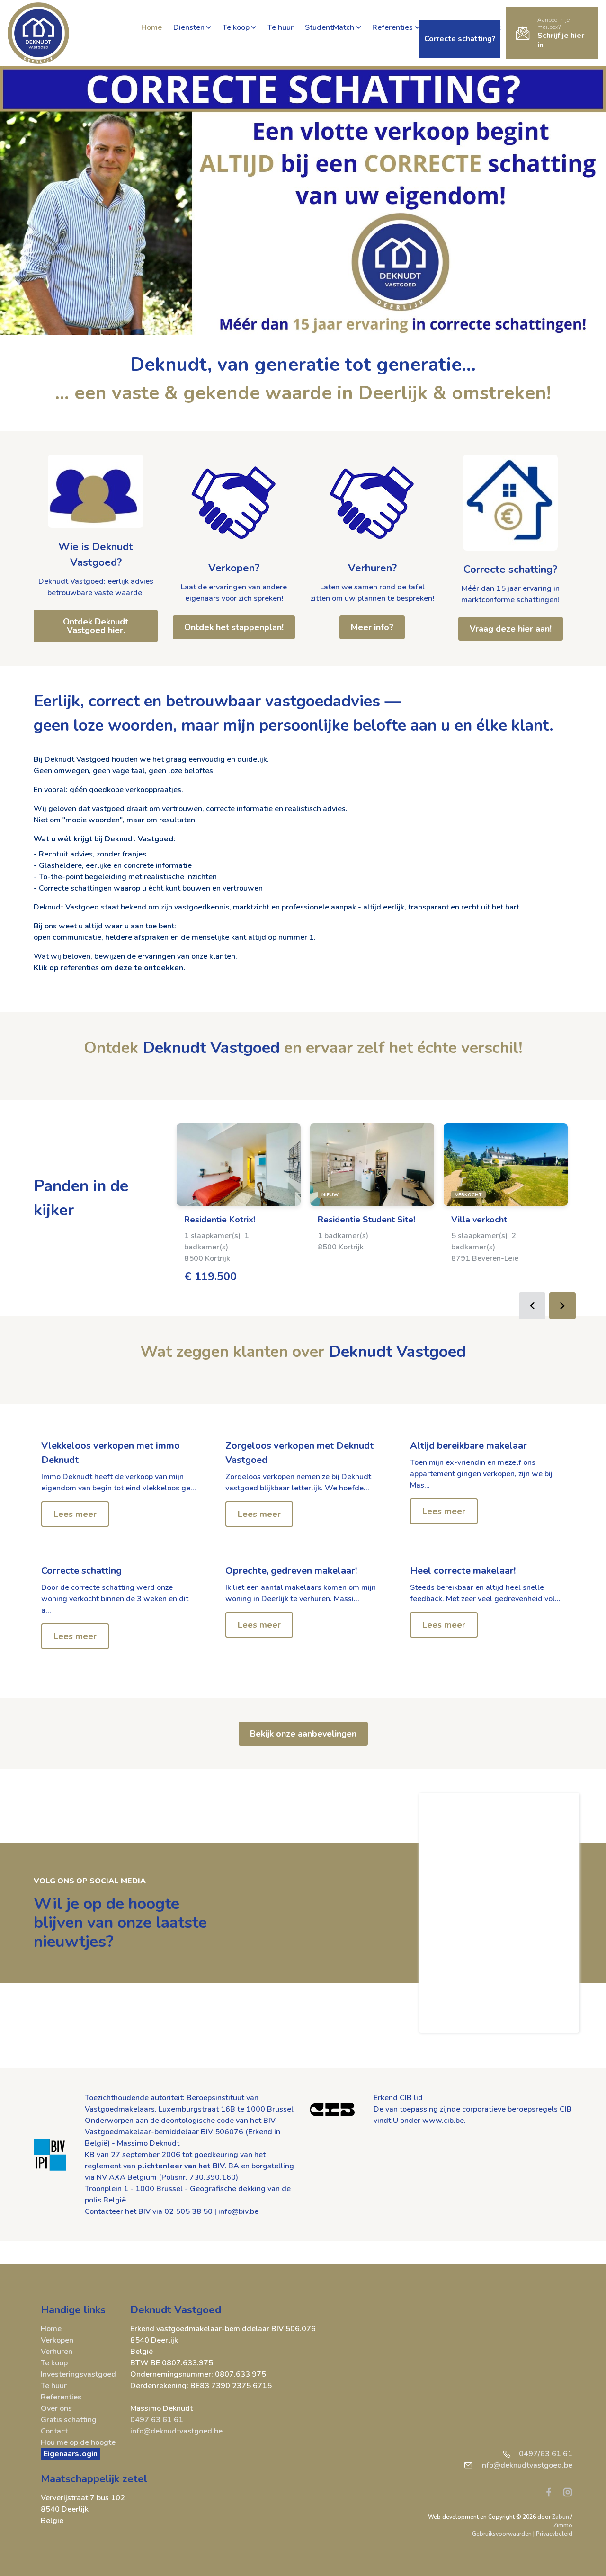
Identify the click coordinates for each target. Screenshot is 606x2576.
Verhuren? (372, 568)
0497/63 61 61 (546, 2454)
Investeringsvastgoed (78, 2374)
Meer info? (372, 627)
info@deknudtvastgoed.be (176, 2431)
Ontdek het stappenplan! (234, 627)
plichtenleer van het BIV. (182, 2166)
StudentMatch (330, 27)
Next (562, 1306)
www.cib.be (443, 2121)
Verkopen (57, 2340)
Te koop (236, 27)
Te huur (281, 27)
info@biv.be (238, 2211)
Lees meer (75, 1514)
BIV (269, 2121)
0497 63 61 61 (157, 2420)
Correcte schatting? (510, 570)
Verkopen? (234, 568)
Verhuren (57, 2352)
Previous (532, 1306)
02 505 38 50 (188, 2211)
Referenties (392, 27)
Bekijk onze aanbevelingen (303, 1734)
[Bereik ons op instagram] (568, 2492)
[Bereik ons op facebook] (553, 2492)
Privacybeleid (554, 2534)
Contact (54, 2431)
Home (151, 27)
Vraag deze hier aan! (511, 629)
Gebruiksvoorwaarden (503, 2534)
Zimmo (563, 2525)
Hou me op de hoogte (78, 2442)
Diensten (189, 27)
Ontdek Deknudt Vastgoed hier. (96, 626)
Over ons (56, 2408)
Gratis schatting (69, 2420)
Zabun (561, 2517)
